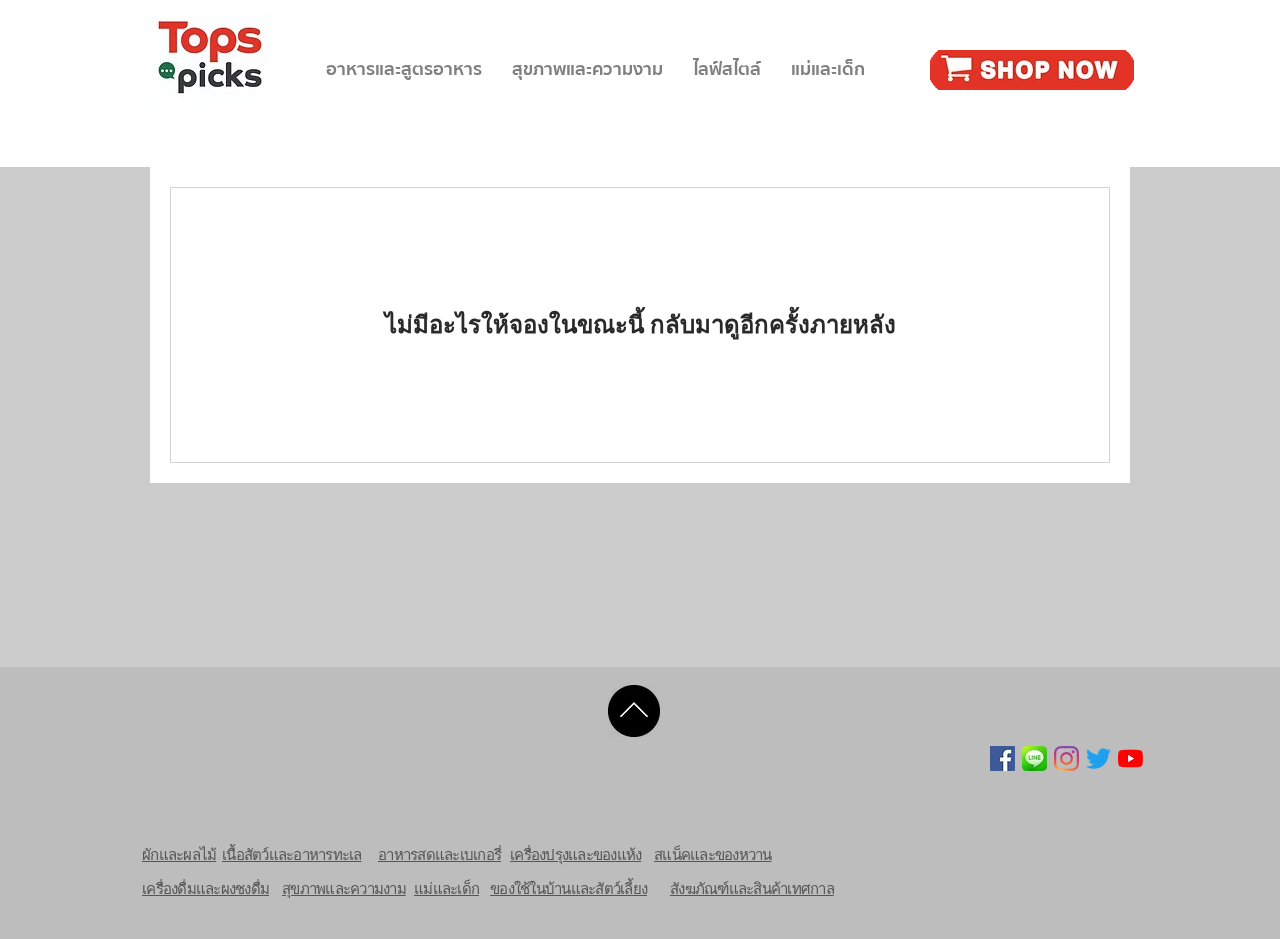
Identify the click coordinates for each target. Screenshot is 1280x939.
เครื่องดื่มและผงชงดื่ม (205, 888)
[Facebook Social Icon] (1002, 758)
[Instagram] (1066, 758)
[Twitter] (1098, 758)
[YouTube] (1130, 758)
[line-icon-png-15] (1034, 758)
